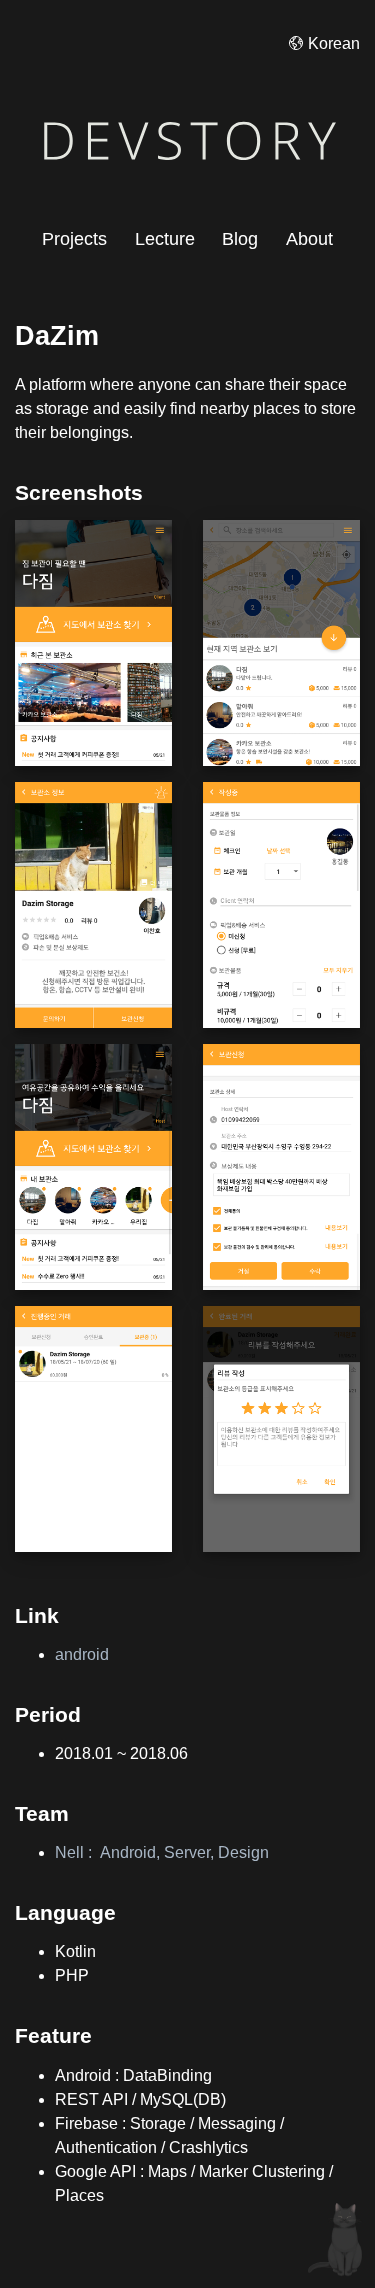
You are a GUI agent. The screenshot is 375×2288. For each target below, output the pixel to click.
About (309, 239)
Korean (334, 43)
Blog (240, 239)
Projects (74, 239)
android (82, 1654)
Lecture (165, 239)
